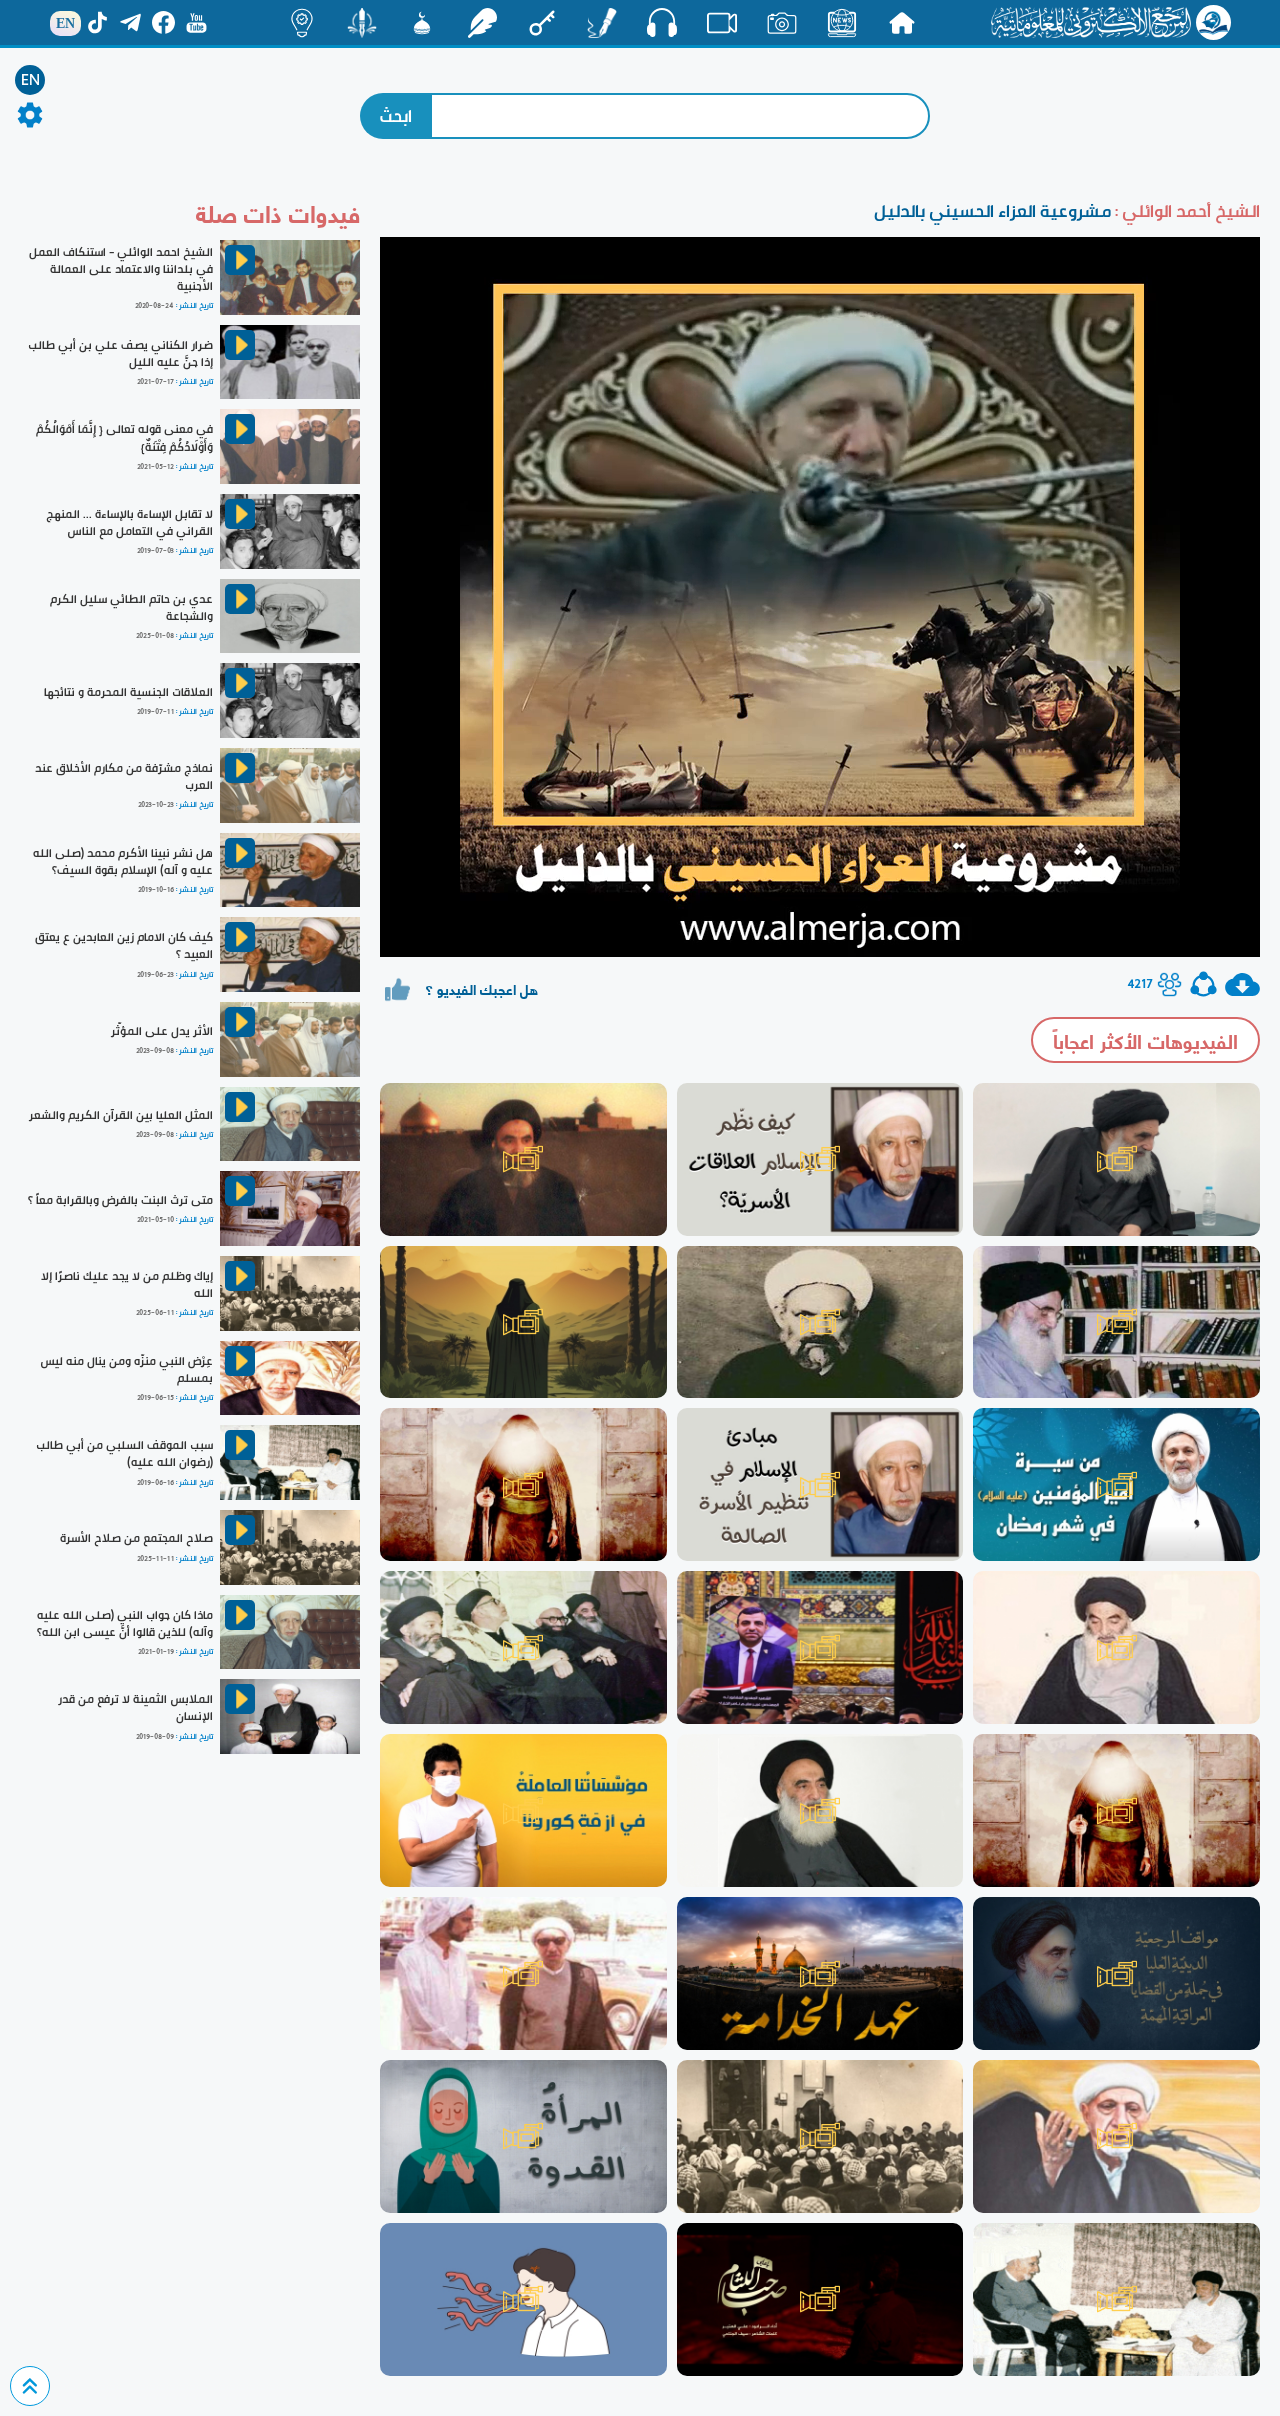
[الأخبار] (842, 23)
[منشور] (362, 23)
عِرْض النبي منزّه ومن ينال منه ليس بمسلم (126, 1369)
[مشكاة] (422, 23)
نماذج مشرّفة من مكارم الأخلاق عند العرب (124, 776)
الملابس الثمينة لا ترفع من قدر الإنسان (135, 1707)
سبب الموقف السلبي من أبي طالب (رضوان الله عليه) (124, 1453)
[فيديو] (722, 23)
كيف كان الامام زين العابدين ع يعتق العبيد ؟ (124, 945)
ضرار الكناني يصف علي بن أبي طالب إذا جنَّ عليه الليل (120, 353)
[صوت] (662, 22)
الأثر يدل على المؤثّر (162, 1031)
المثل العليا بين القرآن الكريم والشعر (121, 1115)
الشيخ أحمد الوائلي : (1185, 210)
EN (30, 80)
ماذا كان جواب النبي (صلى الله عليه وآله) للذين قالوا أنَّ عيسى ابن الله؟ (125, 1623)
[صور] (782, 23)
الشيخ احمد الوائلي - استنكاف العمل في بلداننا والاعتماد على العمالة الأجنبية (121, 269)
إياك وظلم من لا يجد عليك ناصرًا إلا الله (127, 1284)
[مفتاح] (542, 23)
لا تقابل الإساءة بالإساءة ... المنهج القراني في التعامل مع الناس (129, 522)
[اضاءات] (302, 23)
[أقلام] (602, 23)
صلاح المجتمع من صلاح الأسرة (136, 1538)
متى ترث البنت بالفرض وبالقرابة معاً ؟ (120, 1200)
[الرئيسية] (902, 23)
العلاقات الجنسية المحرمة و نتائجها (128, 692)
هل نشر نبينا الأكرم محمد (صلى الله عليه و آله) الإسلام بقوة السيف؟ (123, 861)
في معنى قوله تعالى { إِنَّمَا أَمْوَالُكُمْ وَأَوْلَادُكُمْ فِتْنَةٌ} (124, 437)
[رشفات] (482, 23)
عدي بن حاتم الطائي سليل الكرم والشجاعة (131, 607)
